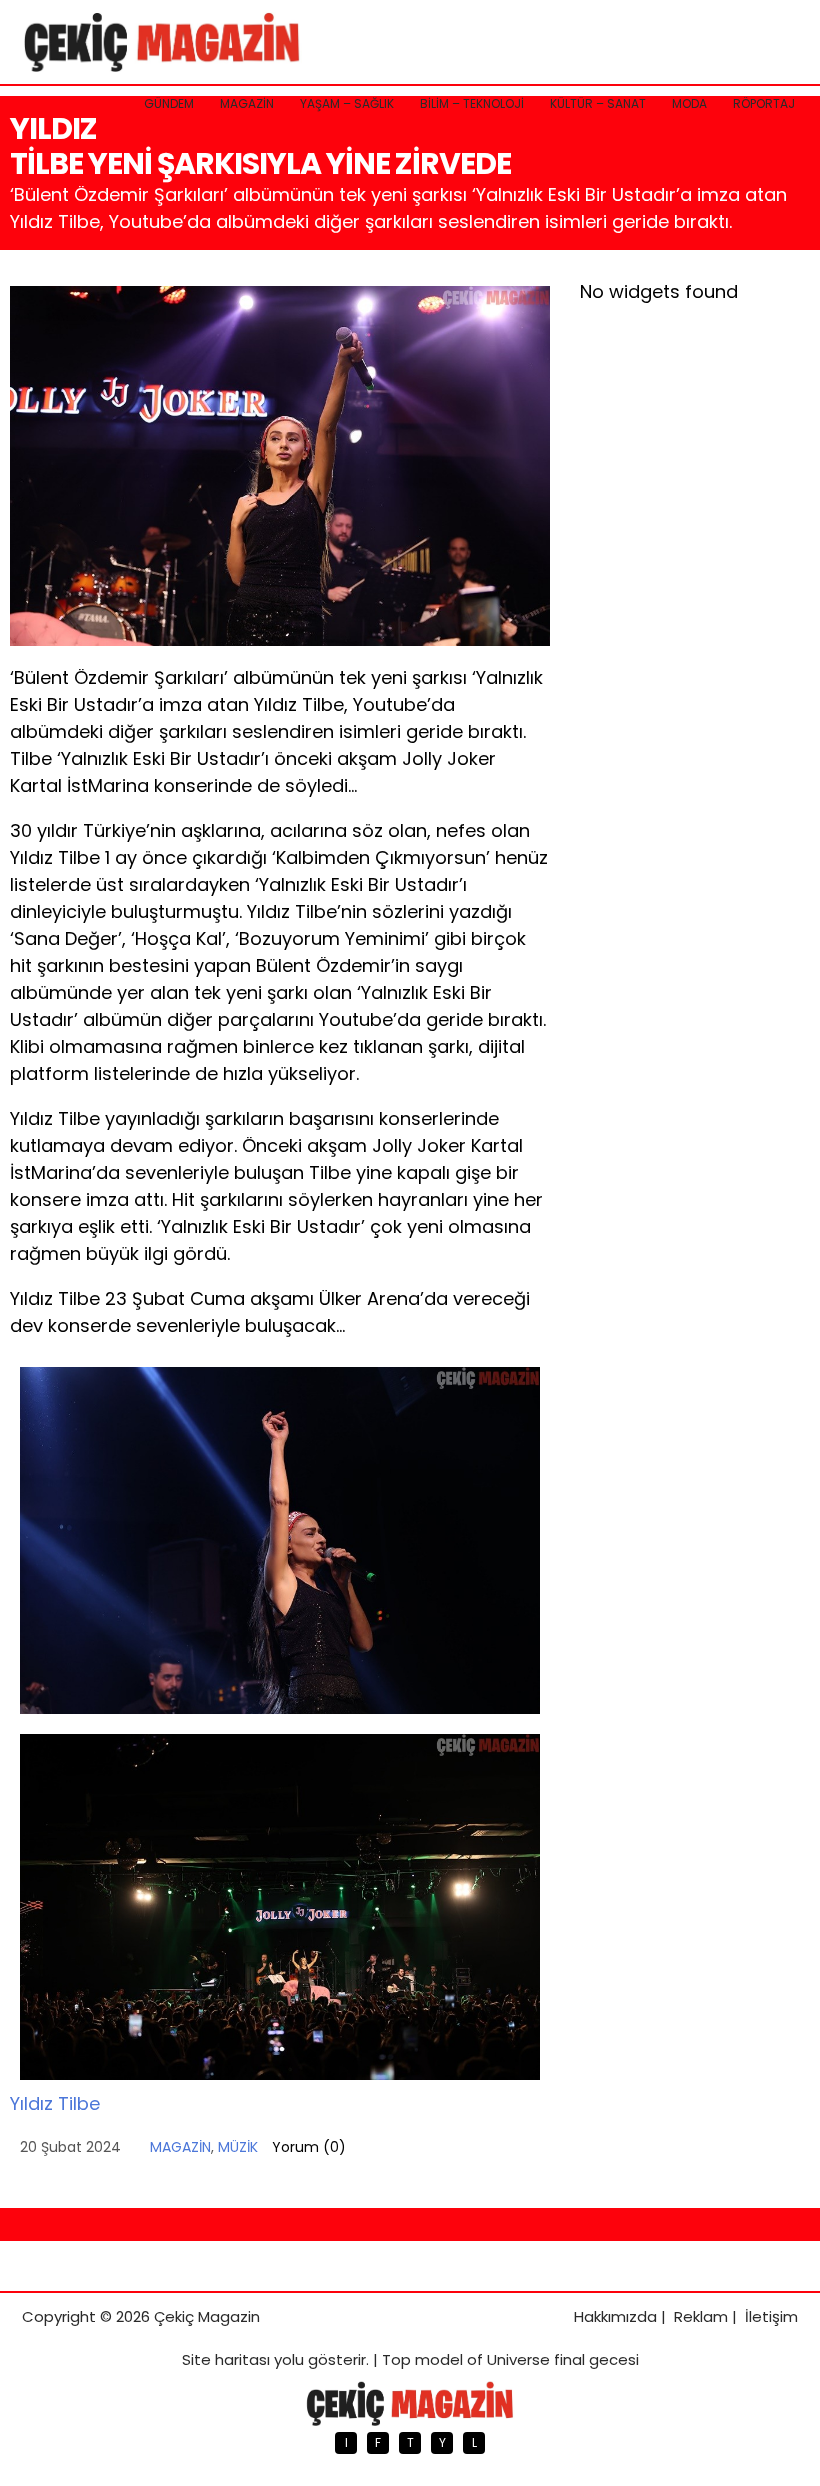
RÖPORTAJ (764, 103)
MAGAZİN (247, 103)
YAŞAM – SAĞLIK (347, 103)
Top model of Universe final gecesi (510, 2359)
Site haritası (226, 2359)
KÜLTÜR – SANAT (598, 103)
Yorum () (309, 2147)
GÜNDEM (169, 103)
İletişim (771, 2316)
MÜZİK (238, 2147)
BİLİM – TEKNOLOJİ (472, 103)
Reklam (701, 2316)
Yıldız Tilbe (55, 2103)
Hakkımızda (615, 2316)
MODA (689, 103)
